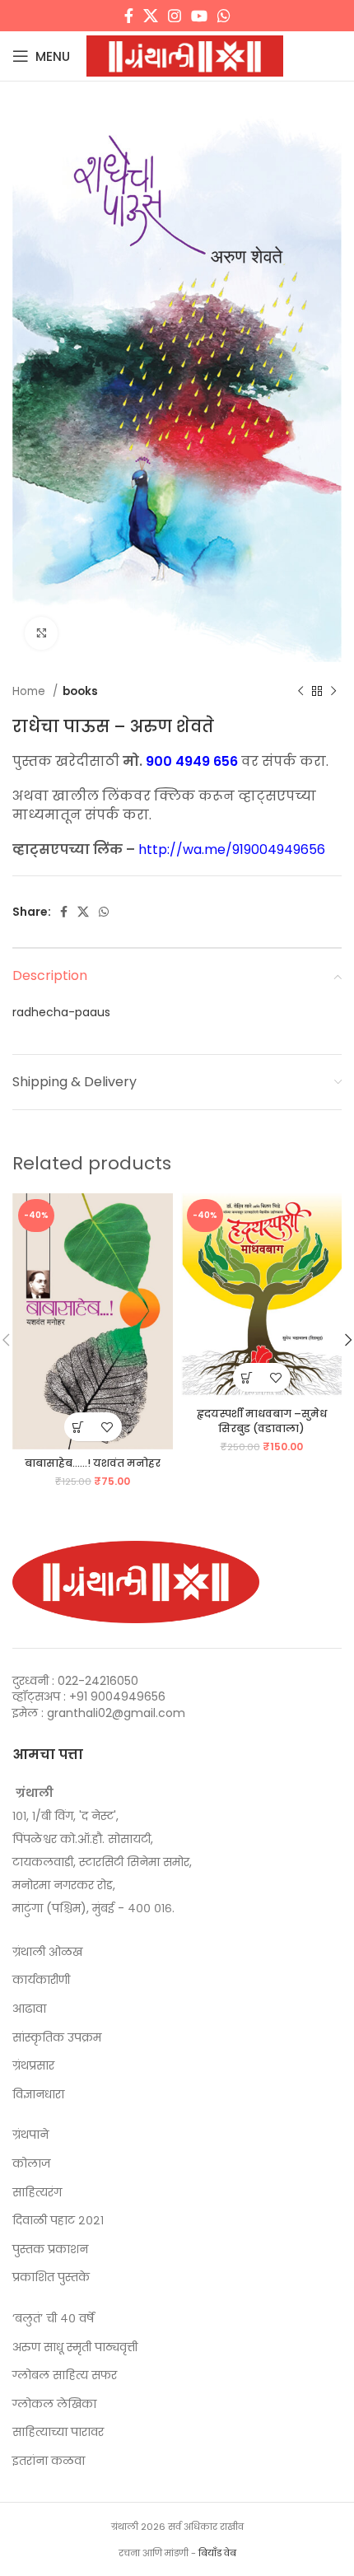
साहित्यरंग (37, 2193)
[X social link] (151, 16)
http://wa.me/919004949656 (232, 849)
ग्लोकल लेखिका (54, 2404)
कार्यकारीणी (41, 1980)
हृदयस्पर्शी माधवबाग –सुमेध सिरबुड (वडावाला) (262, 1421)
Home (30, 691)
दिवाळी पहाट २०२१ (58, 2221)
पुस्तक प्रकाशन (50, 2249)
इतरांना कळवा (49, 2461)
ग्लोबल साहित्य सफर (65, 2375)
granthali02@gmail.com (116, 1713)
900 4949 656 (192, 761)
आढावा (29, 2009)
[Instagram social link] (175, 16)
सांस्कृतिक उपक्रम (57, 2038)
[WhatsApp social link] (224, 16)
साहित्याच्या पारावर (58, 2432)
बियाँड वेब (217, 2553)
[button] (79, 1427)
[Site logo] (185, 55)
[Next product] (333, 691)
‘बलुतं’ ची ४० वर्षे (53, 2319)
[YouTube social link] (199, 16)
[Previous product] (300, 691)
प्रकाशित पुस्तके (51, 2277)
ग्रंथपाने (30, 2135)
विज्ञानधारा (38, 2095)
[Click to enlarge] (41, 633)
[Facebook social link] (129, 16)
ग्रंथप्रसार (33, 2066)
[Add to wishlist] (107, 1427)
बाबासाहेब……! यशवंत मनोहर (93, 1463)
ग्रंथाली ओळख (47, 1952)
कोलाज (31, 2164)
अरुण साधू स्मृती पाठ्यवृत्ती (75, 2347)
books (80, 691)
